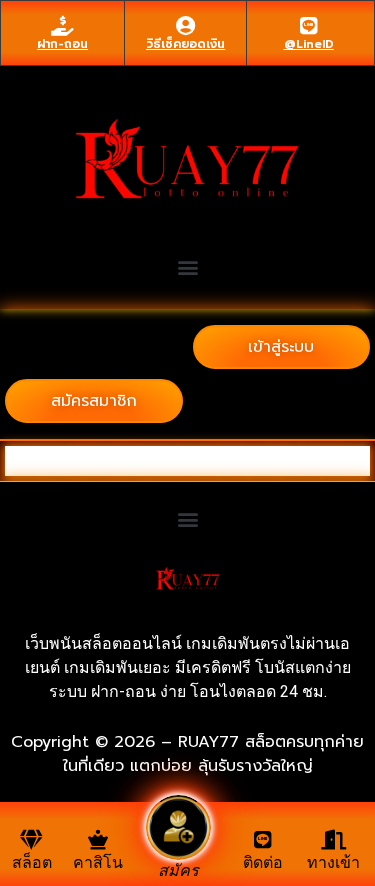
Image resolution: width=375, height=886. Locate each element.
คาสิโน (98, 862)
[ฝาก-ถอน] (63, 26)
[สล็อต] (32, 840)
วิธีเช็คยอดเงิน (185, 44)
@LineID (309, 44)
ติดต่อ (263, 862)
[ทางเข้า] (334, 840)
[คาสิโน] (98, 840)
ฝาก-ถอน (62, 44)
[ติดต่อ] (263, 840)
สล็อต (32, 862)
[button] (187, 266)
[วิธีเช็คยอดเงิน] (186, 26)
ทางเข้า (333, 862)
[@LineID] (309, 26)
